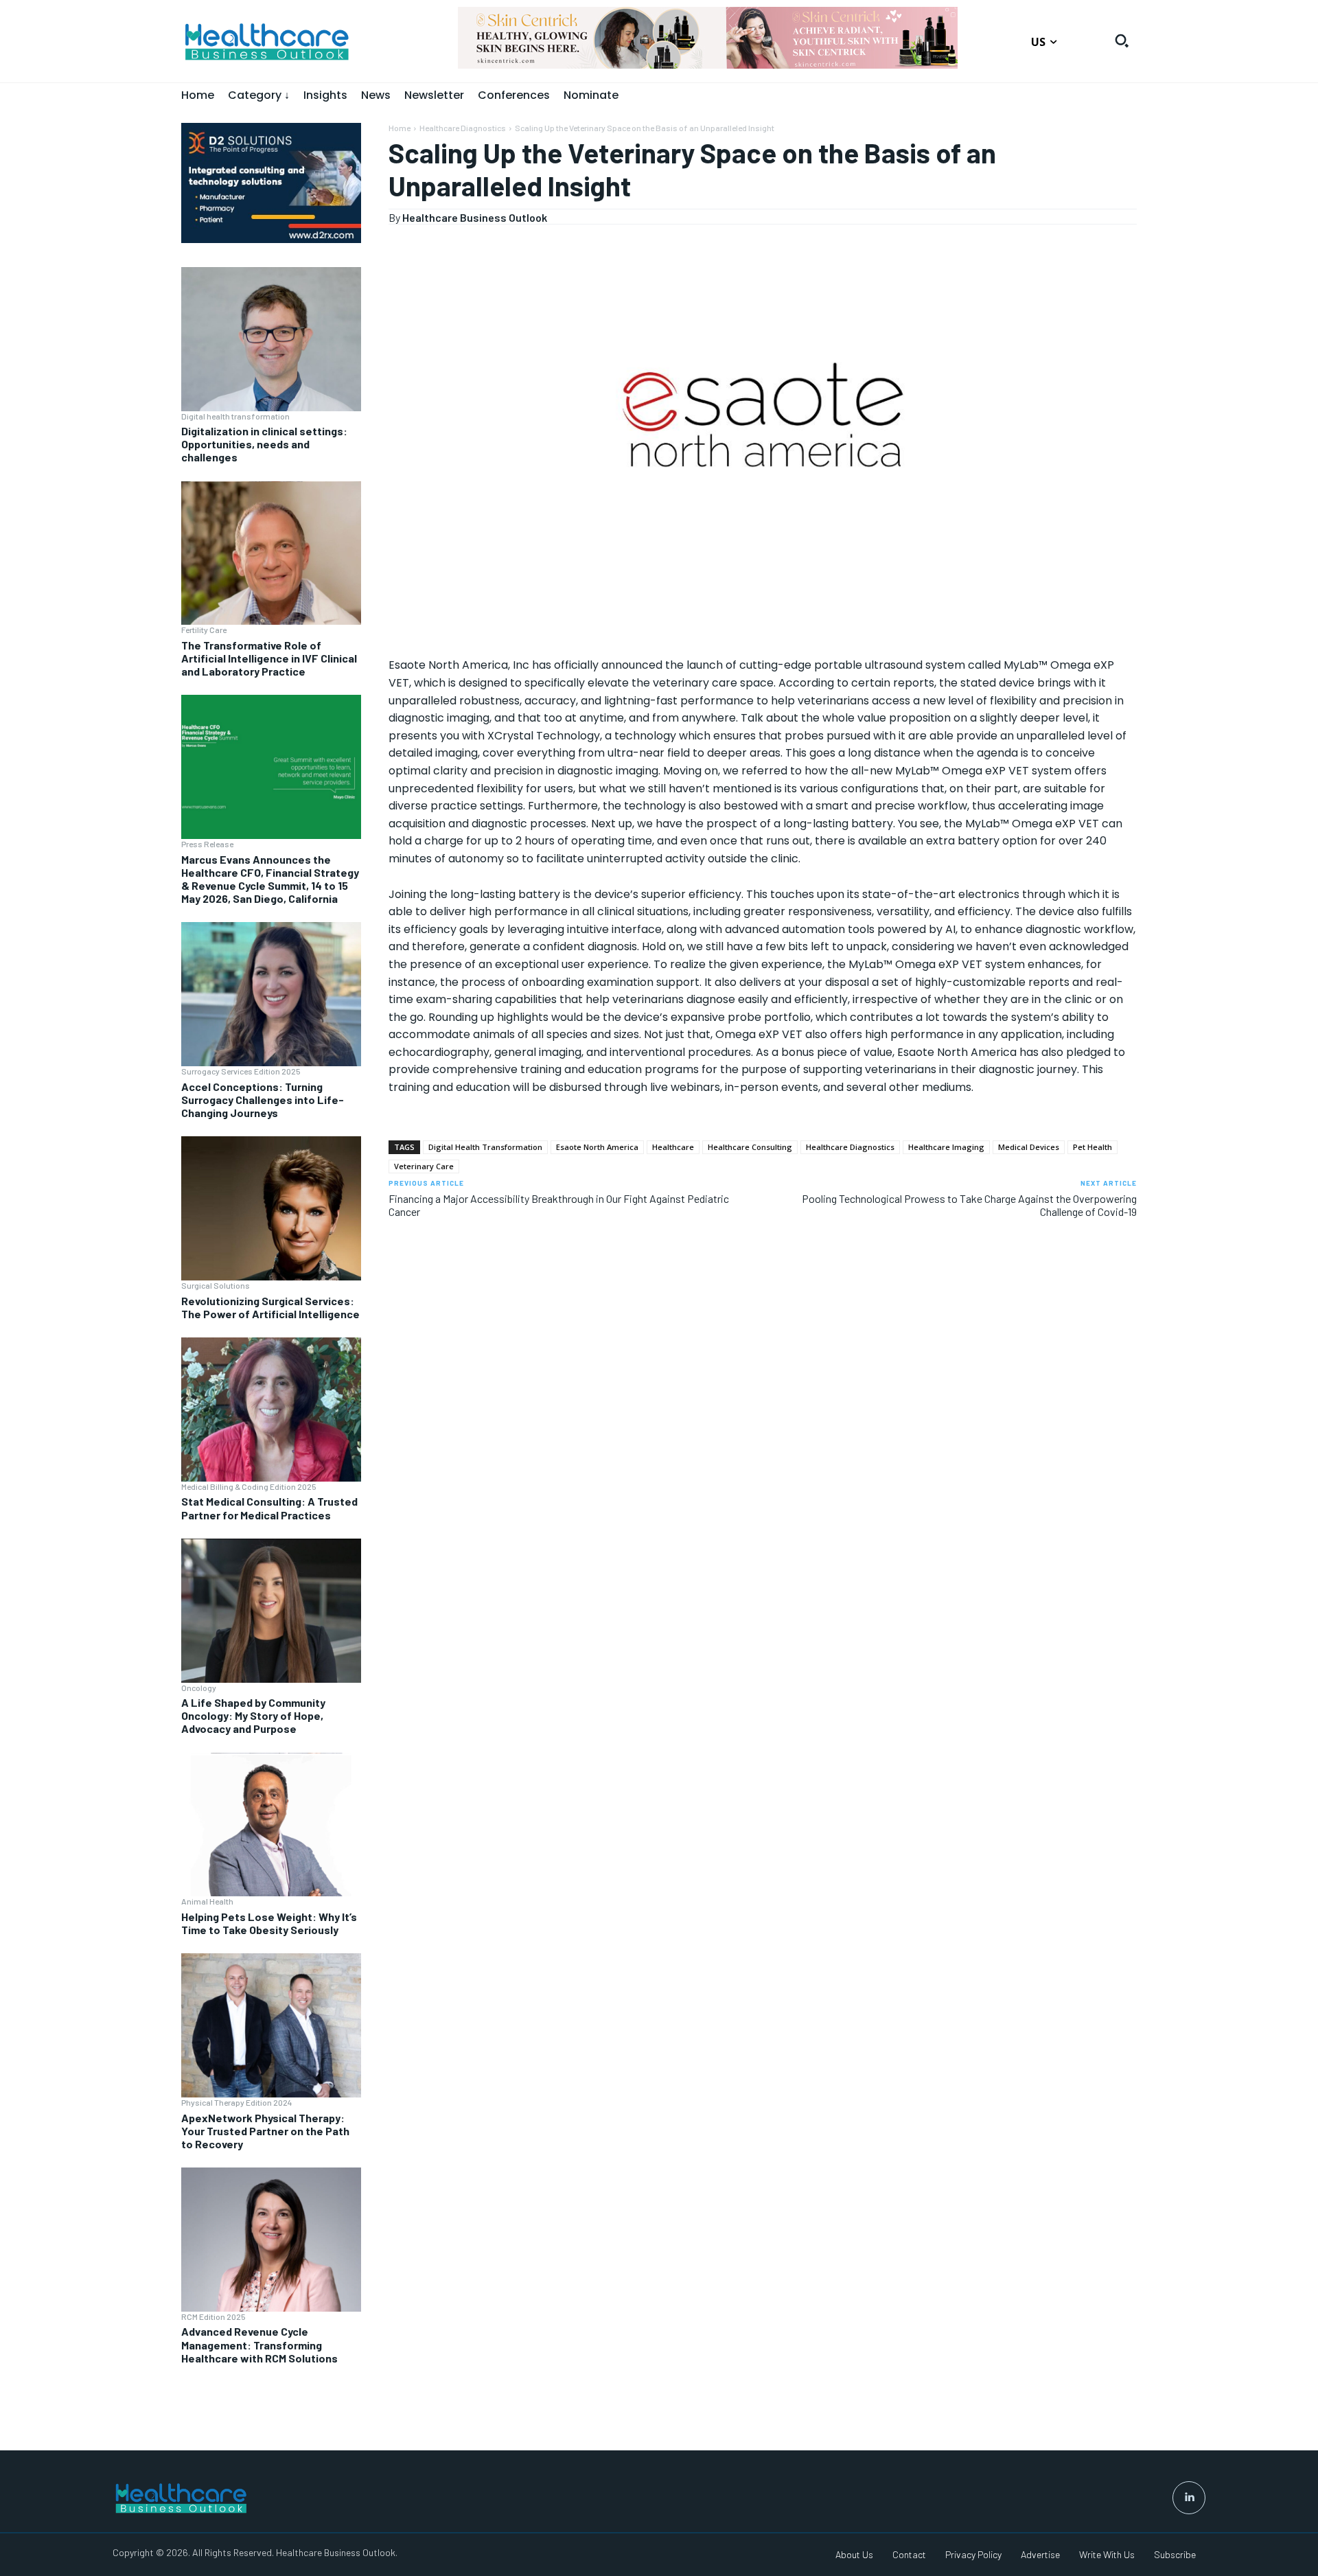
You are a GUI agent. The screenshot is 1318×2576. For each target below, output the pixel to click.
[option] (913, 45)
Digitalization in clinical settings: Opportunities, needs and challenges (264, 444)
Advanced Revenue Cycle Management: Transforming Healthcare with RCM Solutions (259, 2344)
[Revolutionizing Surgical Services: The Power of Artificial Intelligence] (271, 1208)
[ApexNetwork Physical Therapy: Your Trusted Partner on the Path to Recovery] (271, 2025)
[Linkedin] (1189, 2498)
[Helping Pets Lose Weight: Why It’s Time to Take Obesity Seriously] (271, 1825)
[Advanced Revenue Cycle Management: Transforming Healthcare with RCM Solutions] (271, 2240)
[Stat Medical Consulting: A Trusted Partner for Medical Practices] (271, 1410)
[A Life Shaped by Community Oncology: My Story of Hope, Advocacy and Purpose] (271, 1611)
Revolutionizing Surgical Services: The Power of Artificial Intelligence (270, 1307)
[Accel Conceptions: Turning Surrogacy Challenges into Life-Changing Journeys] (271, 994)
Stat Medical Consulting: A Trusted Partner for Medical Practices (269, 1508)
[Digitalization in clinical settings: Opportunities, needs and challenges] (271, 339)
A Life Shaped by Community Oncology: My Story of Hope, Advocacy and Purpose (253, 1715)
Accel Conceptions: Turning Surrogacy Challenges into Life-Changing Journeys (263, 1100)
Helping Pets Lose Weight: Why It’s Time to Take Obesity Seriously (269, 1923)
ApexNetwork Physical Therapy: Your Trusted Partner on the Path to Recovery (265, 2131)
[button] (1122, 41)
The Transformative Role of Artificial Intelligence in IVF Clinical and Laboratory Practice (269, 658)
